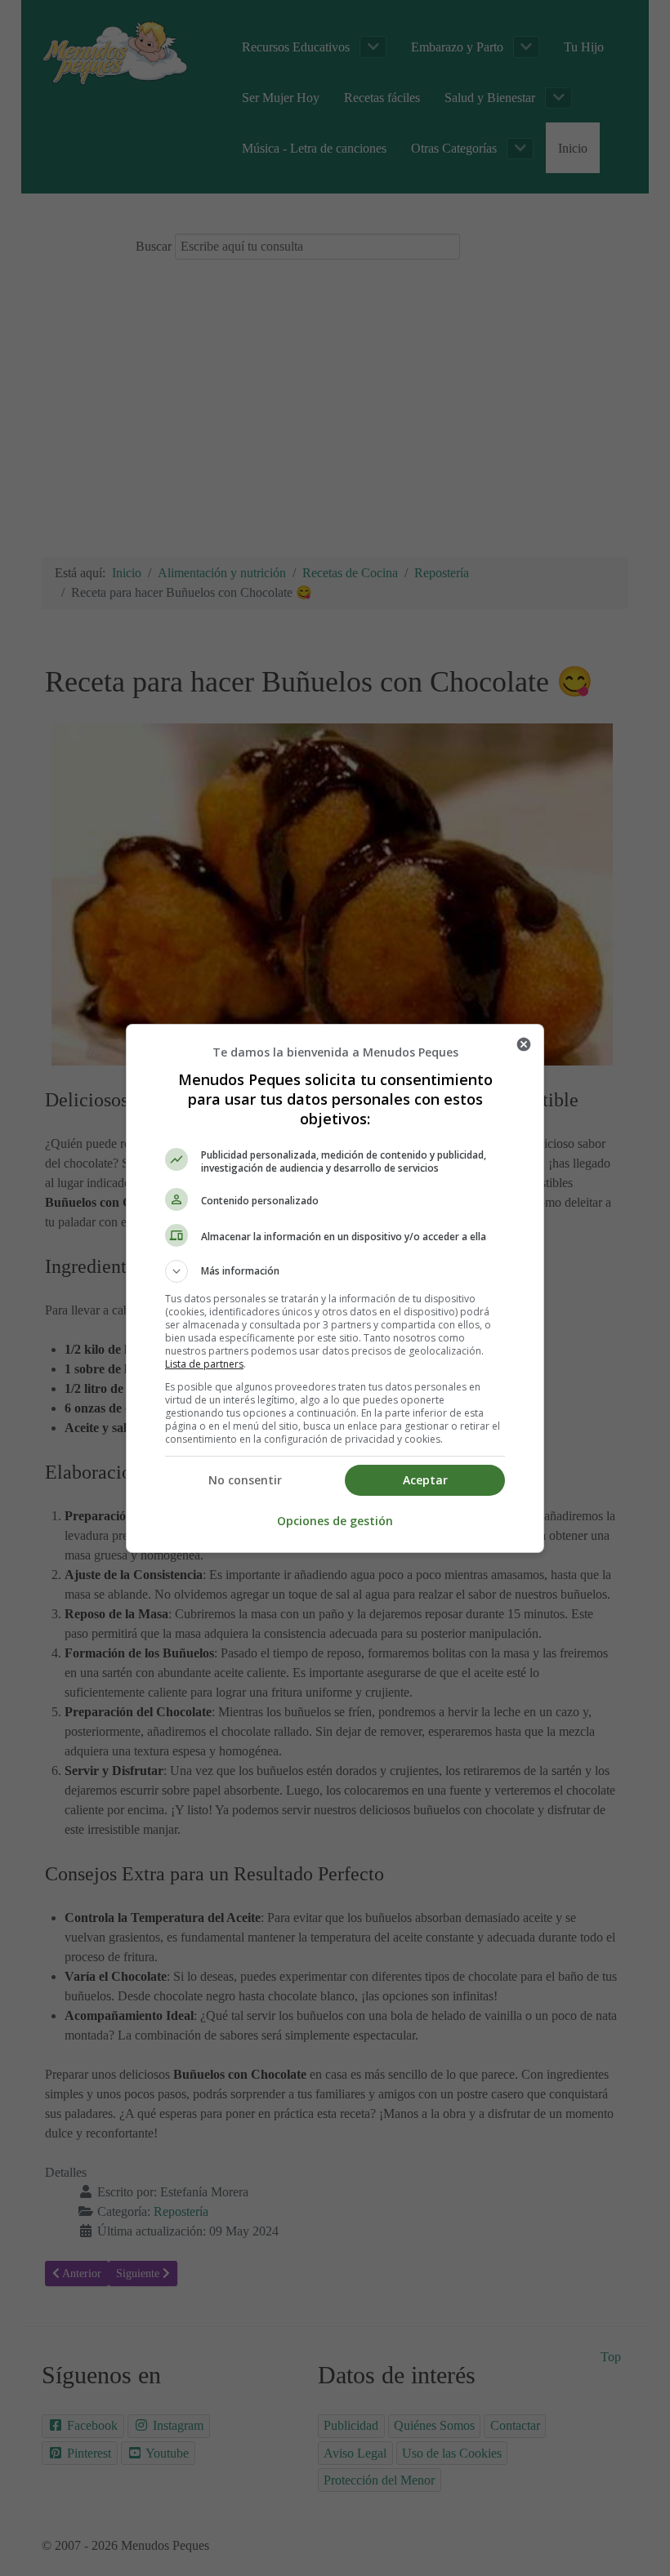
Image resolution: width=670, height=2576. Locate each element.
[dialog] (335, 1288)
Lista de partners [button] (204, 1364)
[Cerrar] (524, 1044)
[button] (335, 1271)
